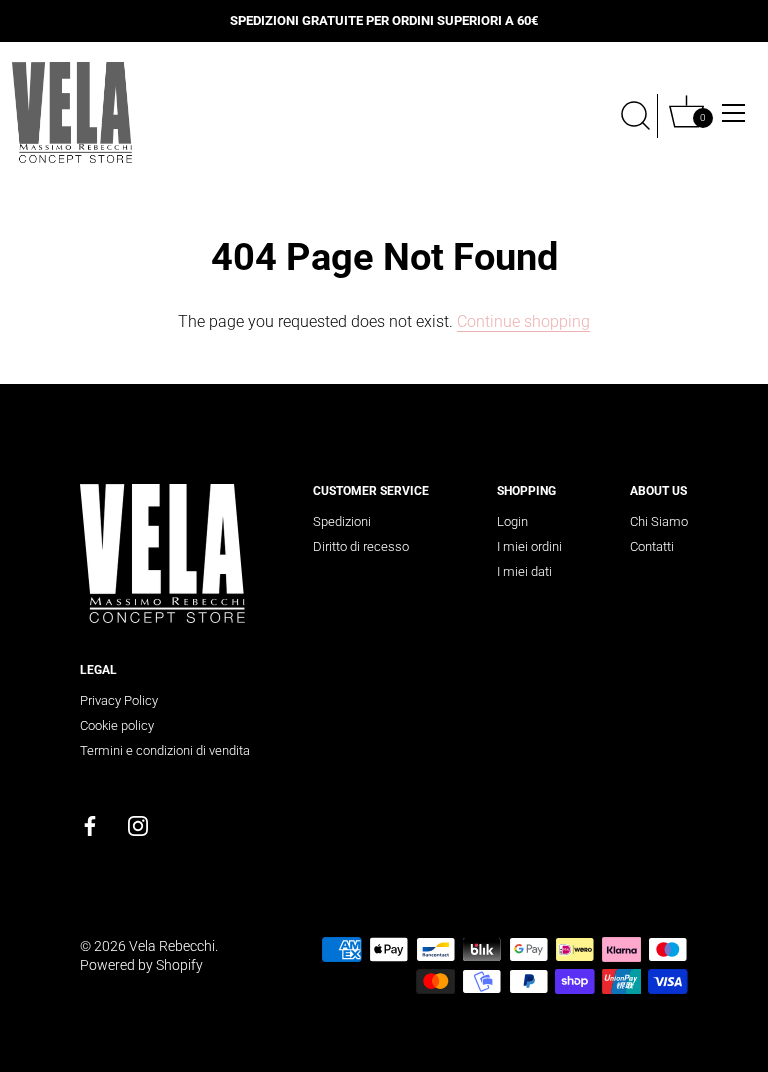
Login (512, 521)
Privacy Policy (119, 700)
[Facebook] (90, 824)
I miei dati (524, 571)
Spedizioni (342, 521)
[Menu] (734, 113)
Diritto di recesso (361, 546)
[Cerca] (636, 116)
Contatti (652, 546)
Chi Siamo (659, 521)
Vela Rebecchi (172, 946)
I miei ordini (529, 546)
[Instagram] (138, 824)
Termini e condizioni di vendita (165, 750)
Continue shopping (523, 321)
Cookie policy (117, 725)
